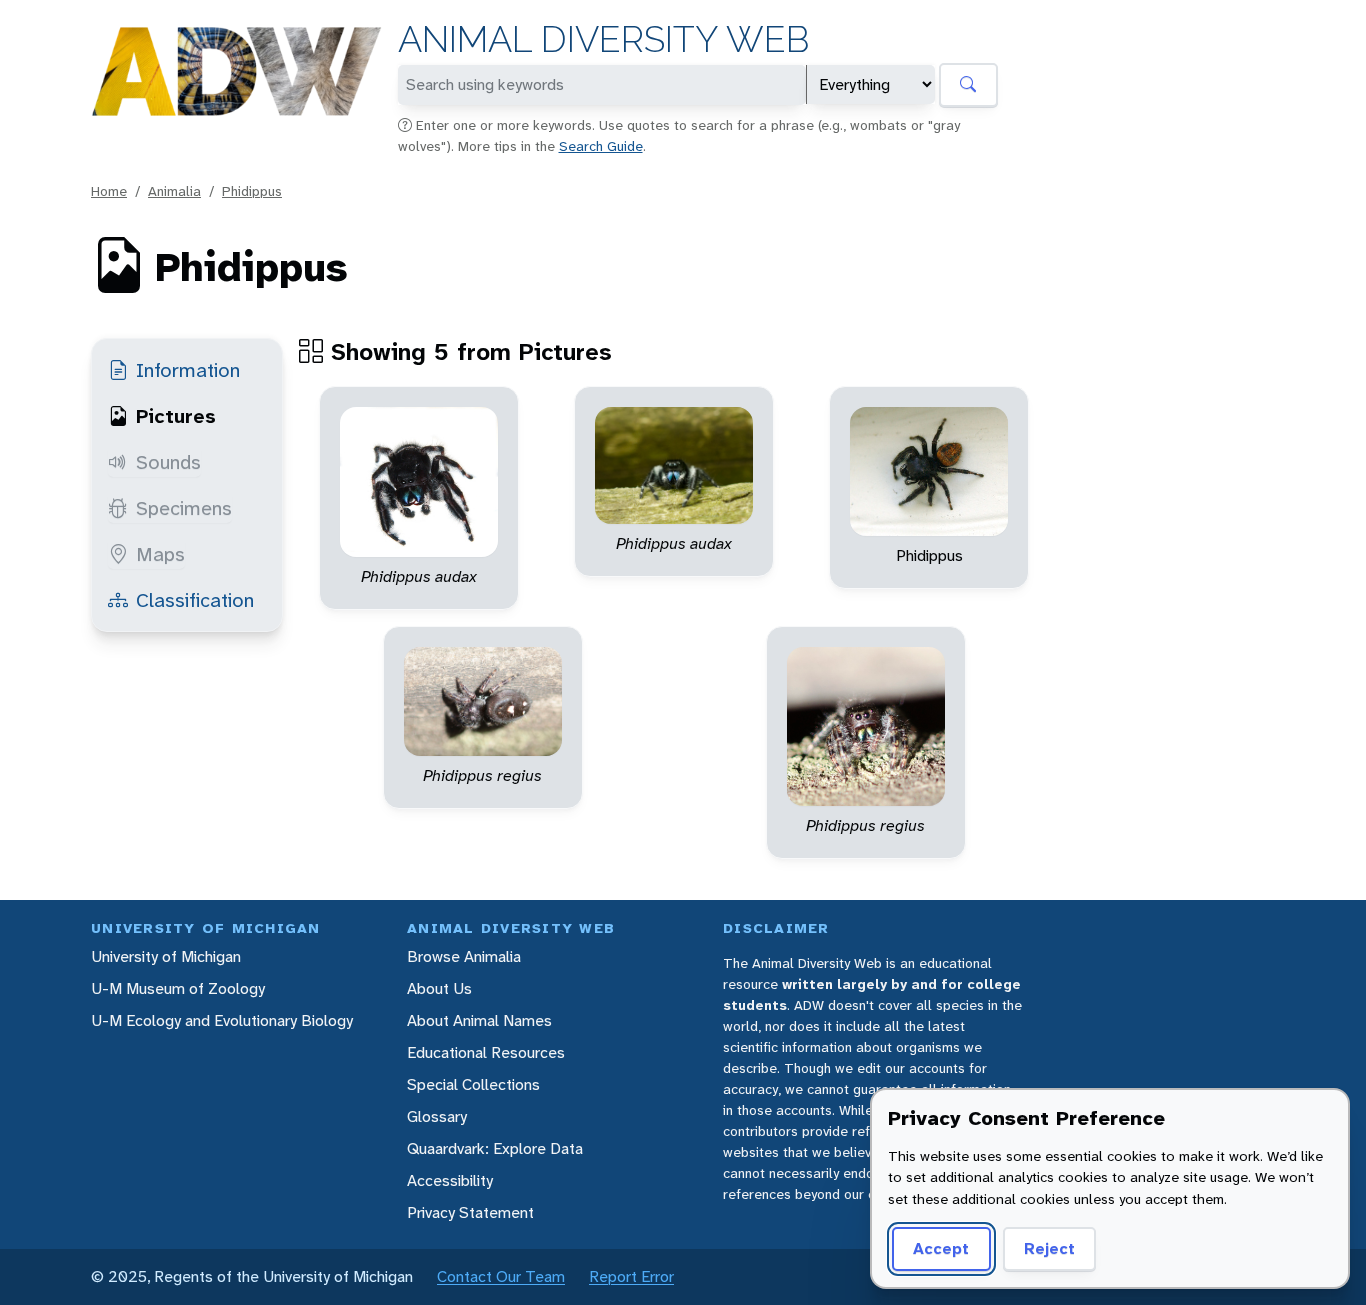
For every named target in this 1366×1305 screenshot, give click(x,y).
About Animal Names (479, 1020)
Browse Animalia (464, 956)
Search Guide (601, 146)
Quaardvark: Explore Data (495, 1148)
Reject (1049, 1248)
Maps (160, 554)
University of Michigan (166, 956)
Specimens (184, 508)
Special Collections (473, 1084)
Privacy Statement (470, 1212)
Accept (941, 1248)
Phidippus (252, 191)
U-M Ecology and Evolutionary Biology (222, 1020)
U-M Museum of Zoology (178, 988)
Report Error (631, 1276)
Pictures (176, 416)
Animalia (174, 191)
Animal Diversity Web (603, 39)
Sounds (168, 462)
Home (109, 191)
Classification (195, 600)
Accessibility (450, 1180)
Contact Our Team (501, 1276)
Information (188, 370)
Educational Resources (486, 1052)
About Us (439, 988)
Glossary (437, 1116)
